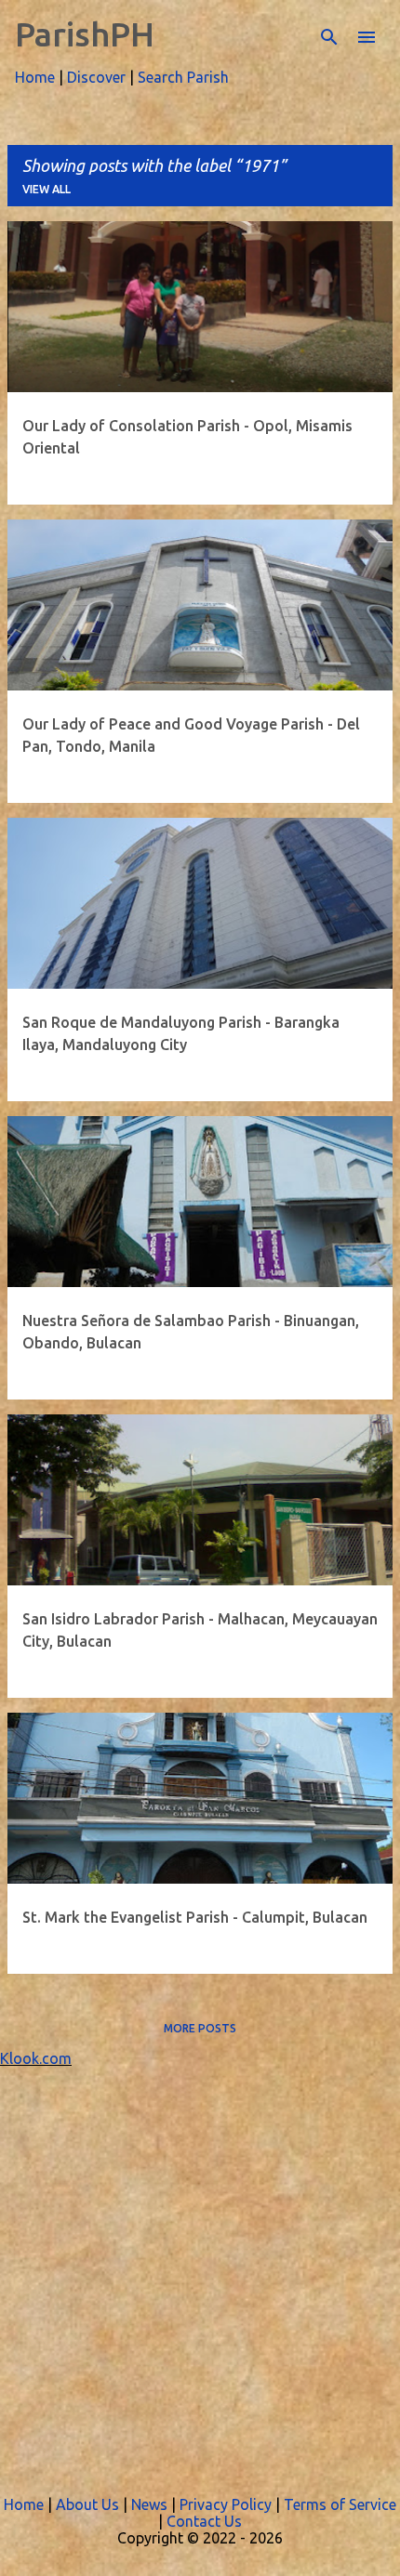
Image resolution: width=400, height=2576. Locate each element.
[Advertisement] (200, 2267)
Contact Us (204, 2521)
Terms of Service (340, 2504)
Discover (96, 77)
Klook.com (36, 2058)
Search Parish (183, 77)
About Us (87, 2504)
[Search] (329, 37)
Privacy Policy (226, 2504)
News (149, 2504)
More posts (200, 2028)
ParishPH (85, 34)
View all (47, 189)
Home (35, 77)
